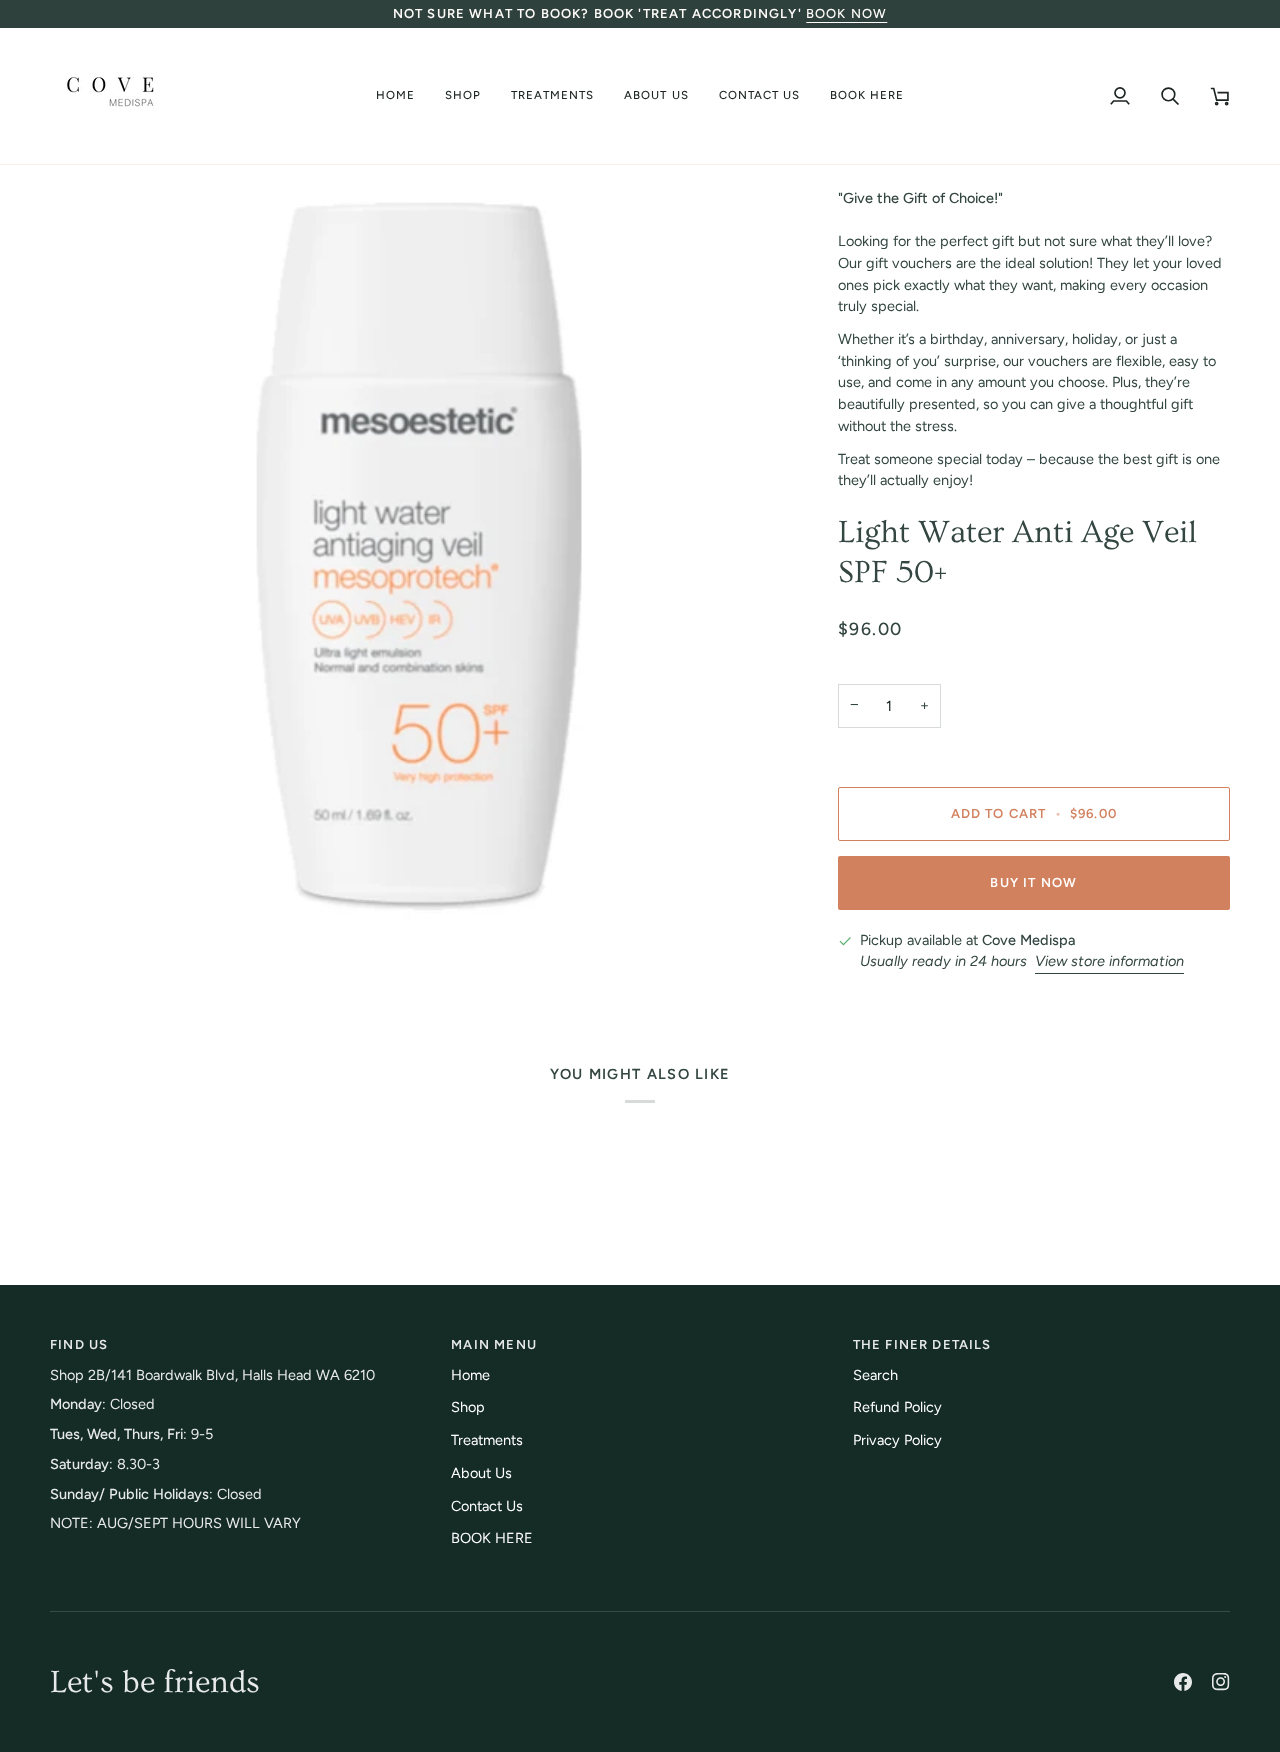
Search (875, 1375)
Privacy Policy (897, 1440)
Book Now (846, 13)
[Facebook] (1183, 1682)
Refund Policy (897, 1407)
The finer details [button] (922, 1344)
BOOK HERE (492, 1538)
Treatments (487, 1440)
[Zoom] (87, 887)
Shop (468, 1407)
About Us (481, 1473)
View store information (1109, 961)
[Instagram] (1221, 1682)
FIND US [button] (79, 1344)
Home (470, 1375)
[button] (463, 96)
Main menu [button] (494, 1344)
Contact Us (487, 1506)
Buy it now (1033, 882)
